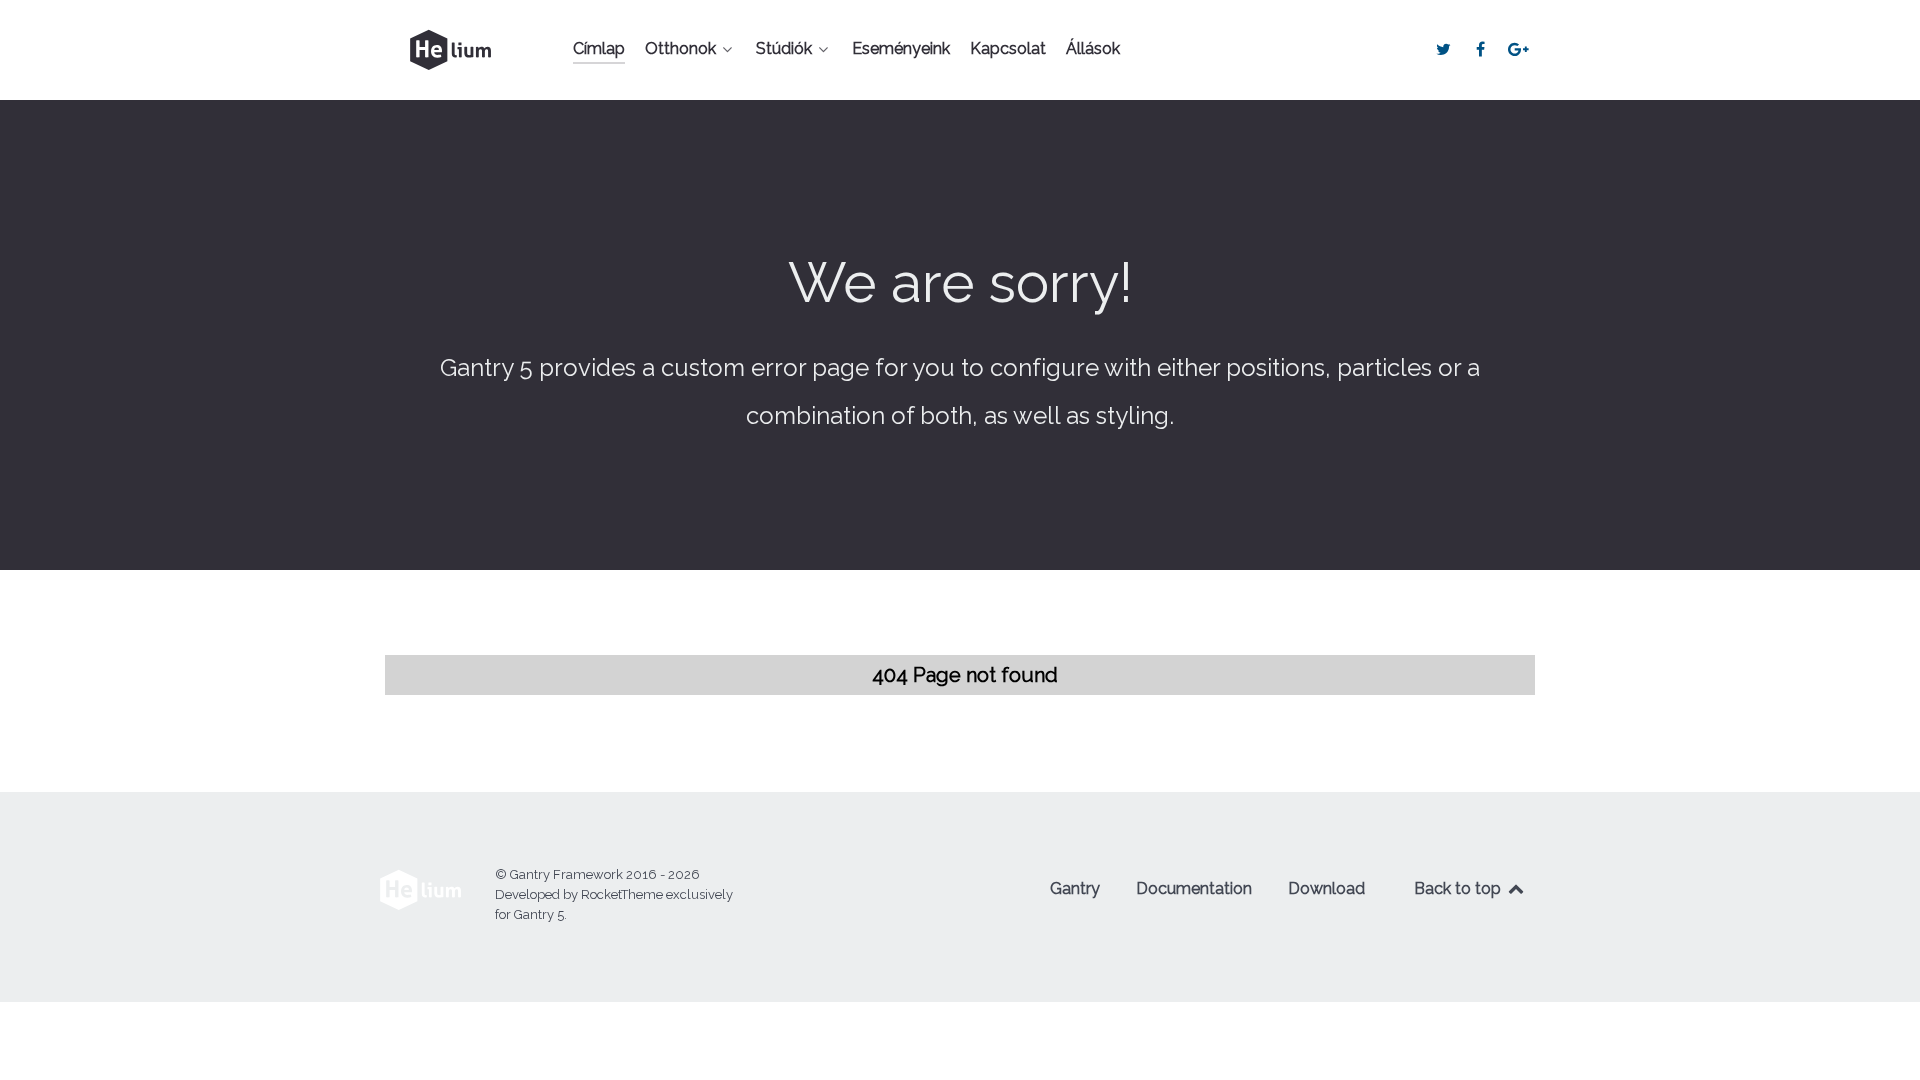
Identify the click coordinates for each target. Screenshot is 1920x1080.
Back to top (1459, 888)
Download (1326, 888)
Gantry (1075, 888)
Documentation (1194, 888)
